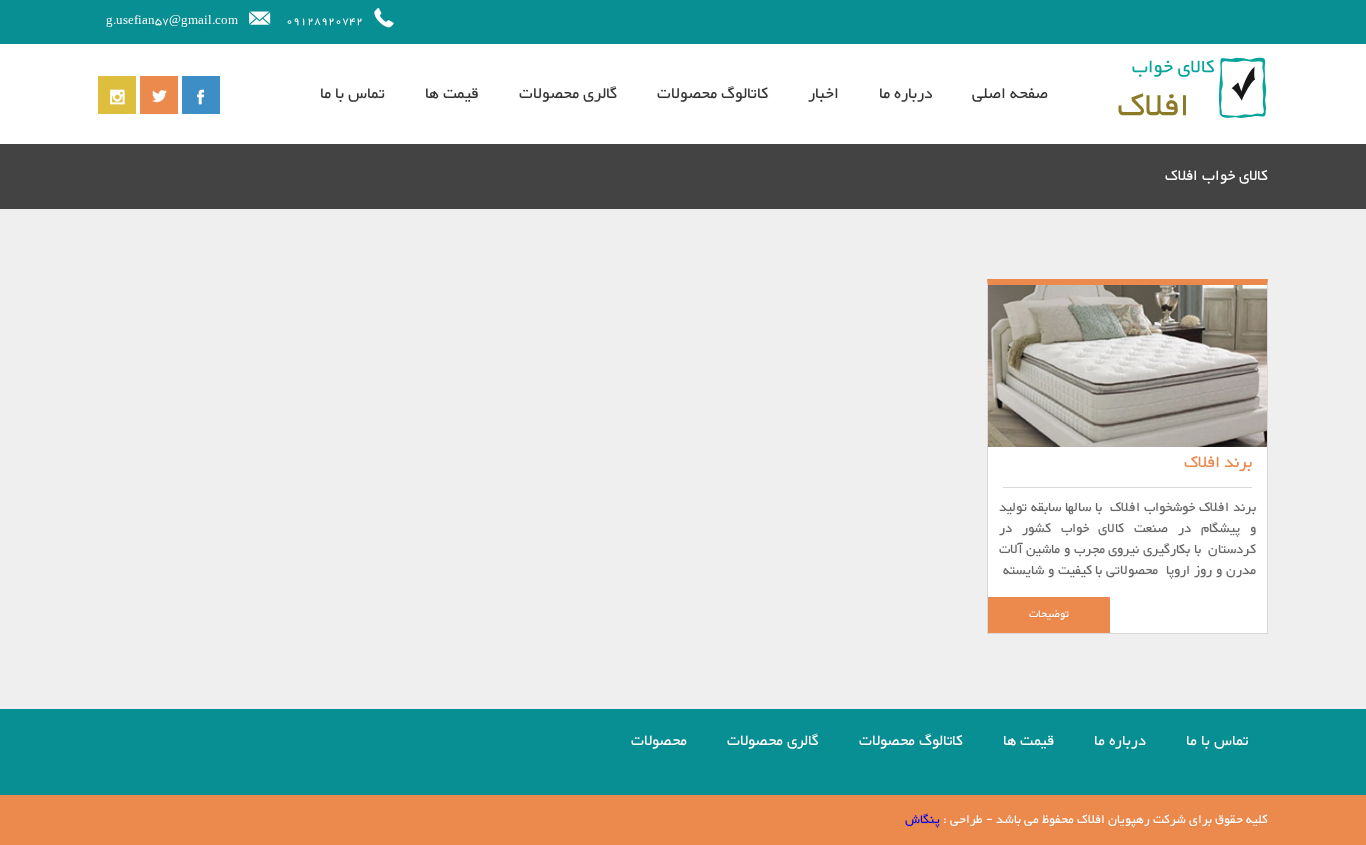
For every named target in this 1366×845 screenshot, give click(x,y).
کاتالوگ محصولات (712, 94)
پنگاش (922, 820)
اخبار (823, 94)
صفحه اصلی (1010, 94)
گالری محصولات (568, 94)
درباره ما (905, 94)
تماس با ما (352, 94)
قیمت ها (452, 94)
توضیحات (1049, 614)
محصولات (659, 741)
